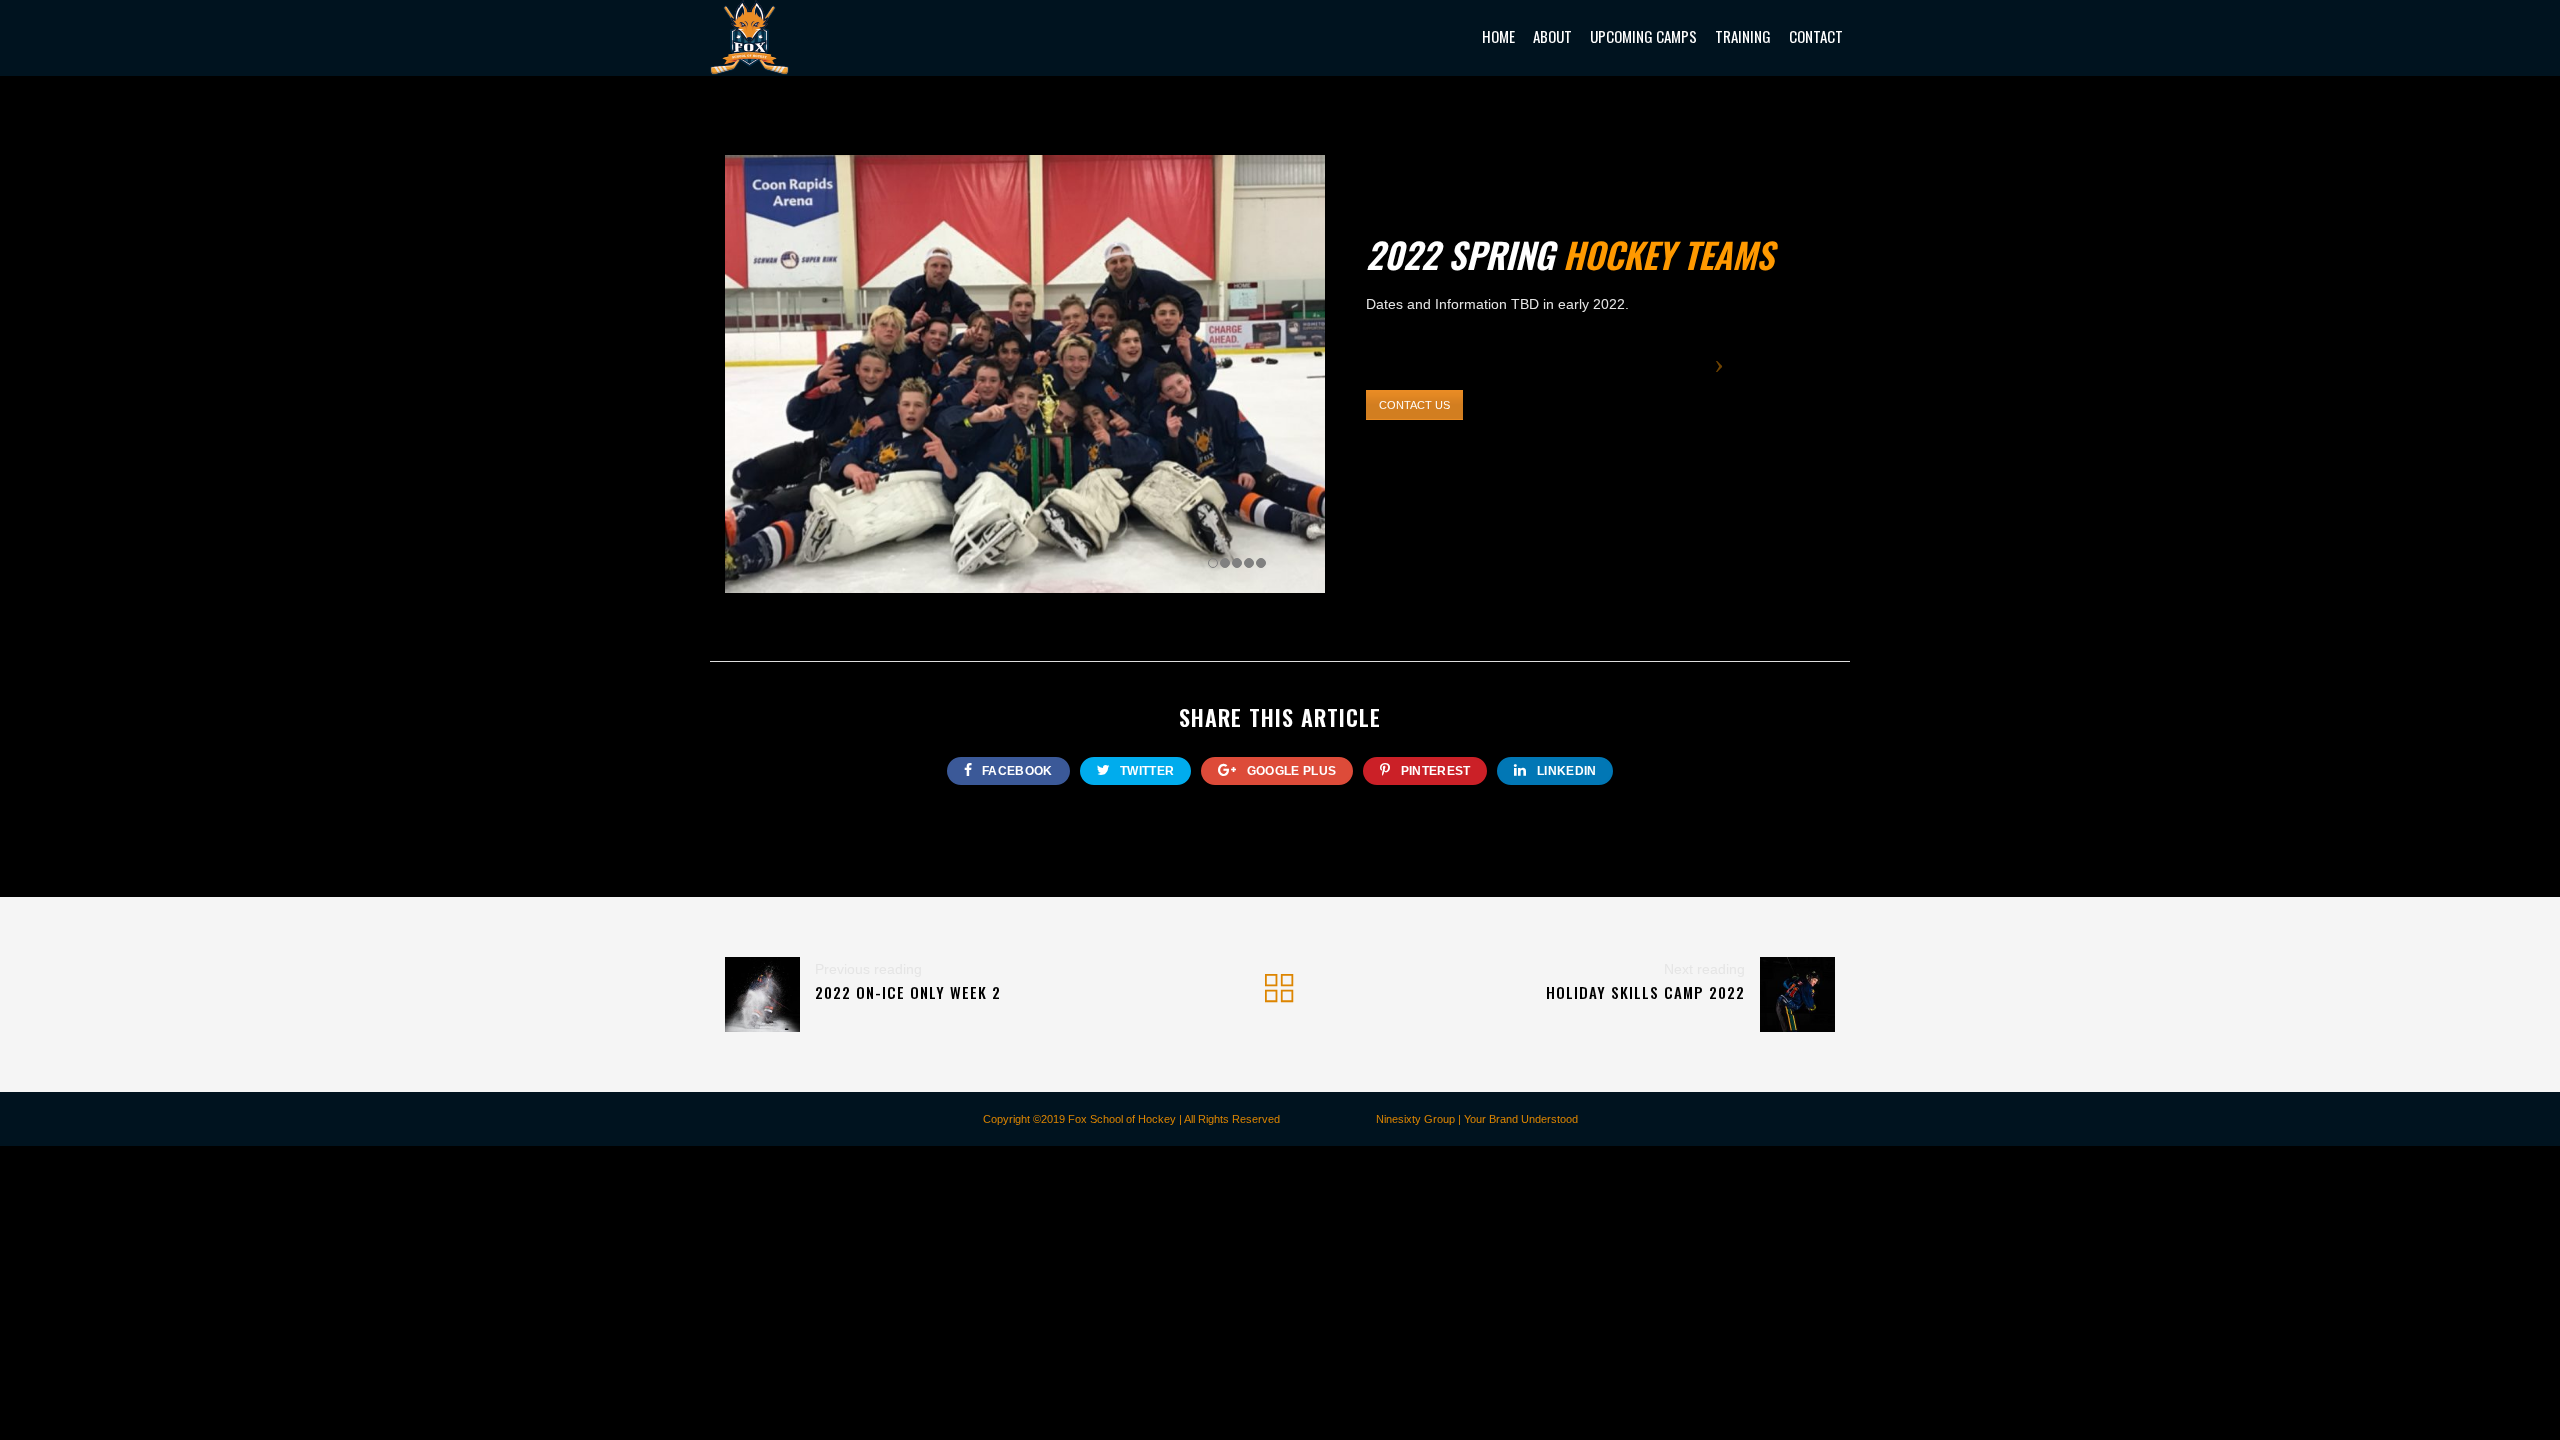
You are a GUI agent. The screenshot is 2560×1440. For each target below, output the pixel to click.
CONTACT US (1414, 405)
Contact (1816, 36)
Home (1498, 36)
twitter (1145, 771)
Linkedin (1565, 771)
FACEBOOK (1016, 771)
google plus (1290, 771)
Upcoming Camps (1643, 36)
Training (1743, 36)
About (1552, 36)
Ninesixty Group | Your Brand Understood (1477, 1119)
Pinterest (1433, 771)
